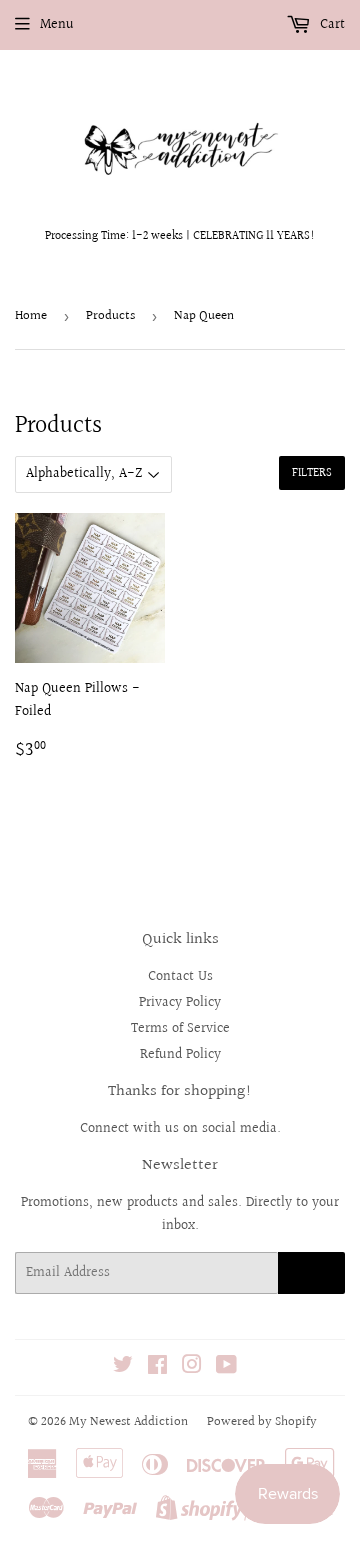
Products (110, 316)
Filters (312, 473)
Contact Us (180, 977)
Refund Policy (180, 1055)
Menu (57, 25)
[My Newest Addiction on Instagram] (192, 1368)
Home (31, 316)
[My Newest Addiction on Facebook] (157, 1368)
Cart (330, 25)
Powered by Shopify (262, 1422)
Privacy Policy (180, 1003)
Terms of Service (180, 1029)
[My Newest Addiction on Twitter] (123, 1368)
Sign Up (311, 1273)
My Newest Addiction (128, 1422)
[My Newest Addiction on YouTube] (226, 1368)
